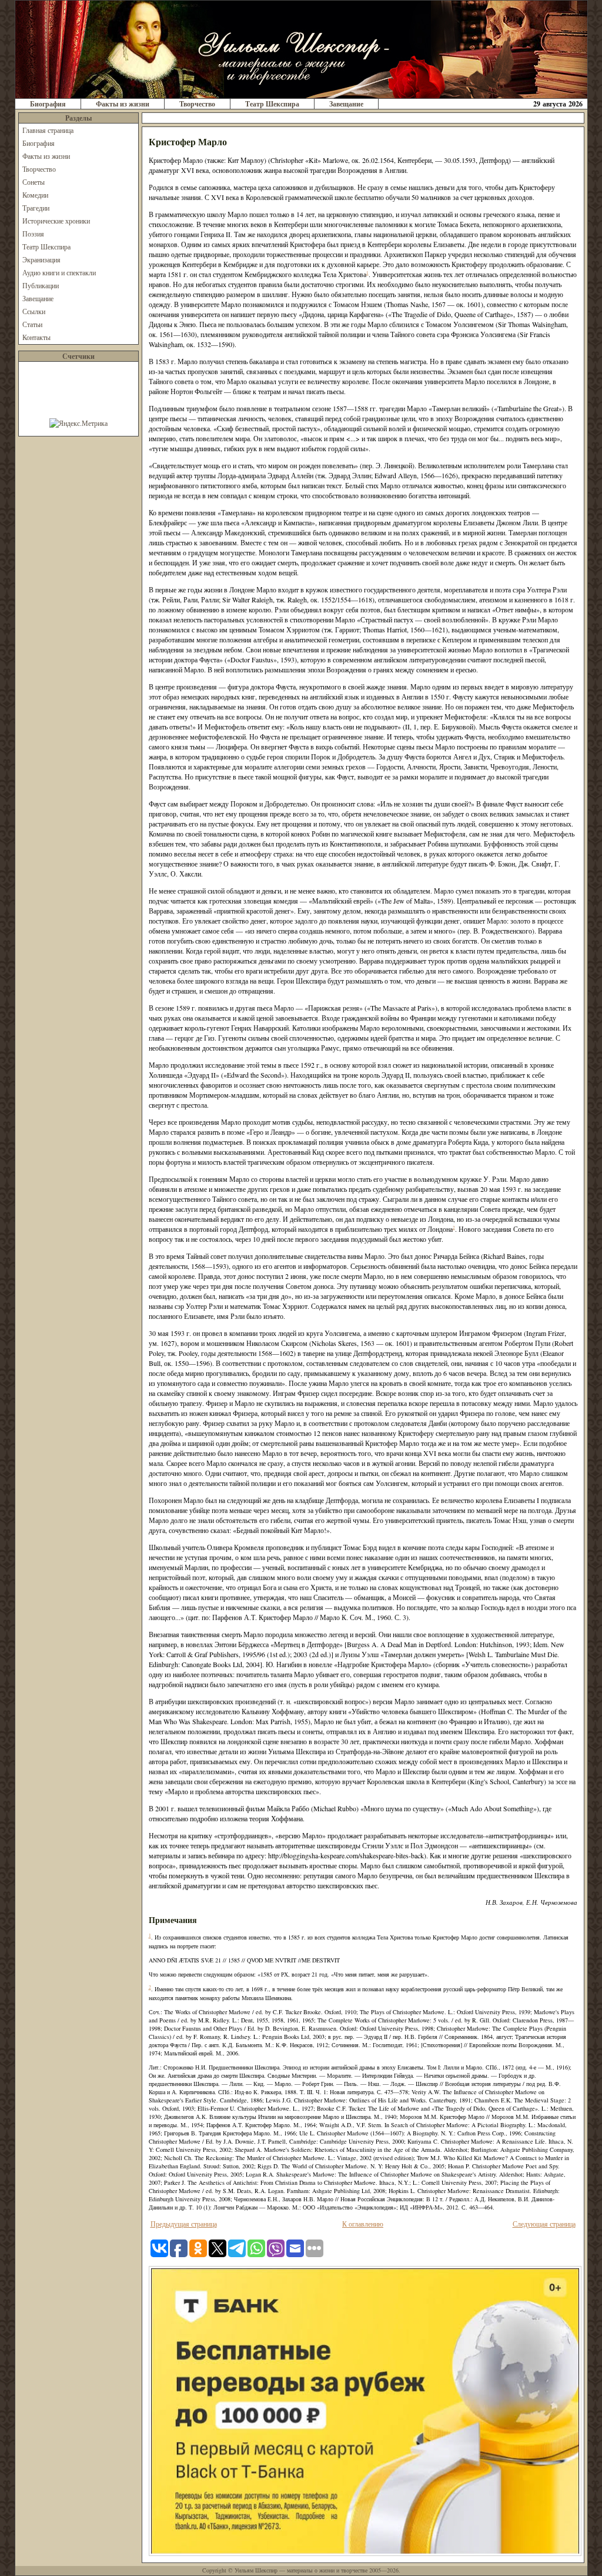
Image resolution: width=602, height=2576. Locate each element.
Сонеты (34, 182)
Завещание (346, 104)
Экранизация (41, 259)
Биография (48, 104)
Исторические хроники (56, 221)
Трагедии (36, 208)
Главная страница (48, 130)
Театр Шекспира (272, 104)
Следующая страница (544, 2224)
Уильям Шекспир (256, 2570)
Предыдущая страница (184, 2224)
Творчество (197, 104)
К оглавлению (363, 2224)
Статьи (32, 324)
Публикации (41, 285)
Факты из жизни (123, 104)
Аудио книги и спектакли (59, 272)
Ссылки (34, 311)
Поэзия (33, 234)
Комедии (35, 195)
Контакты (36, 337)
